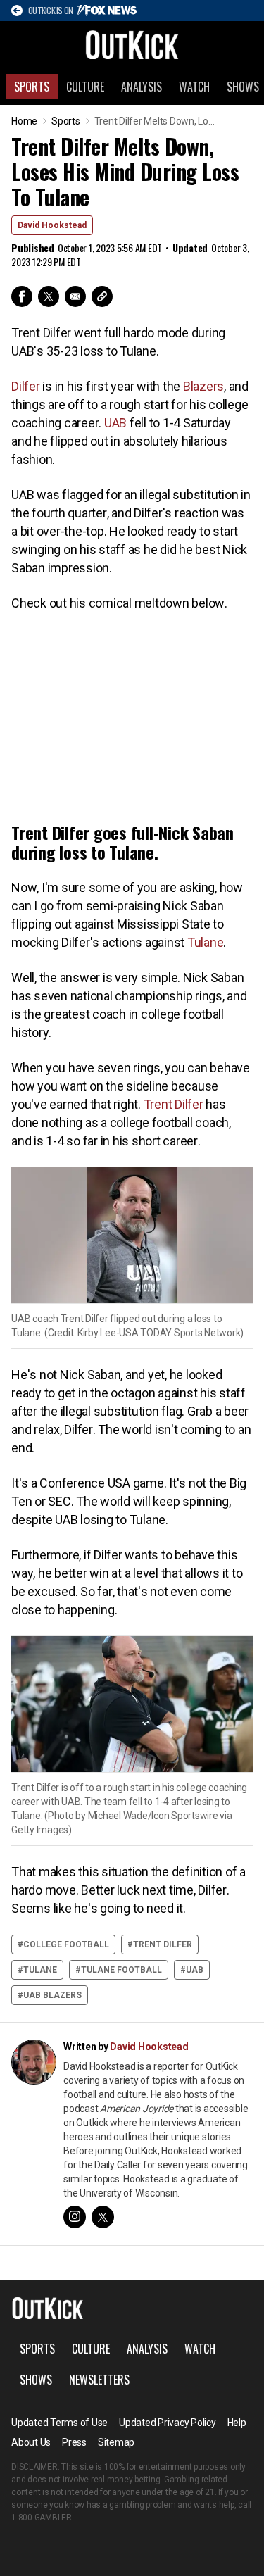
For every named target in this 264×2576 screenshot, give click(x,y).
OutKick (132, 44)
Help (237, 2423)
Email (75, 296)
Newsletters (99, 2380)
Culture (85, 87)
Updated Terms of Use (59, 2423)
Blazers (203, 386)
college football (66, 1944)
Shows (36, 2380)
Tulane (206, 942)
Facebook (22, 296)
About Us (31, 2442)
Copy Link (102, 296)
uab (195, 1970)
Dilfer (26, 386)
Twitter (49, 296)
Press (74, 2442)
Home (24, 121)
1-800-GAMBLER (42, 2518)
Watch (194, 87)
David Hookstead (52, 225)
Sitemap (116, 2442)
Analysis (142, 87)
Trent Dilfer (174, 1104)
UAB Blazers (52, 1995)
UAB (115, 423)
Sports (32, 87)
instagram (75, 2217)
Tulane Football (121, 1970)
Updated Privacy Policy (168, 2423)
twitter (103, 2217)
